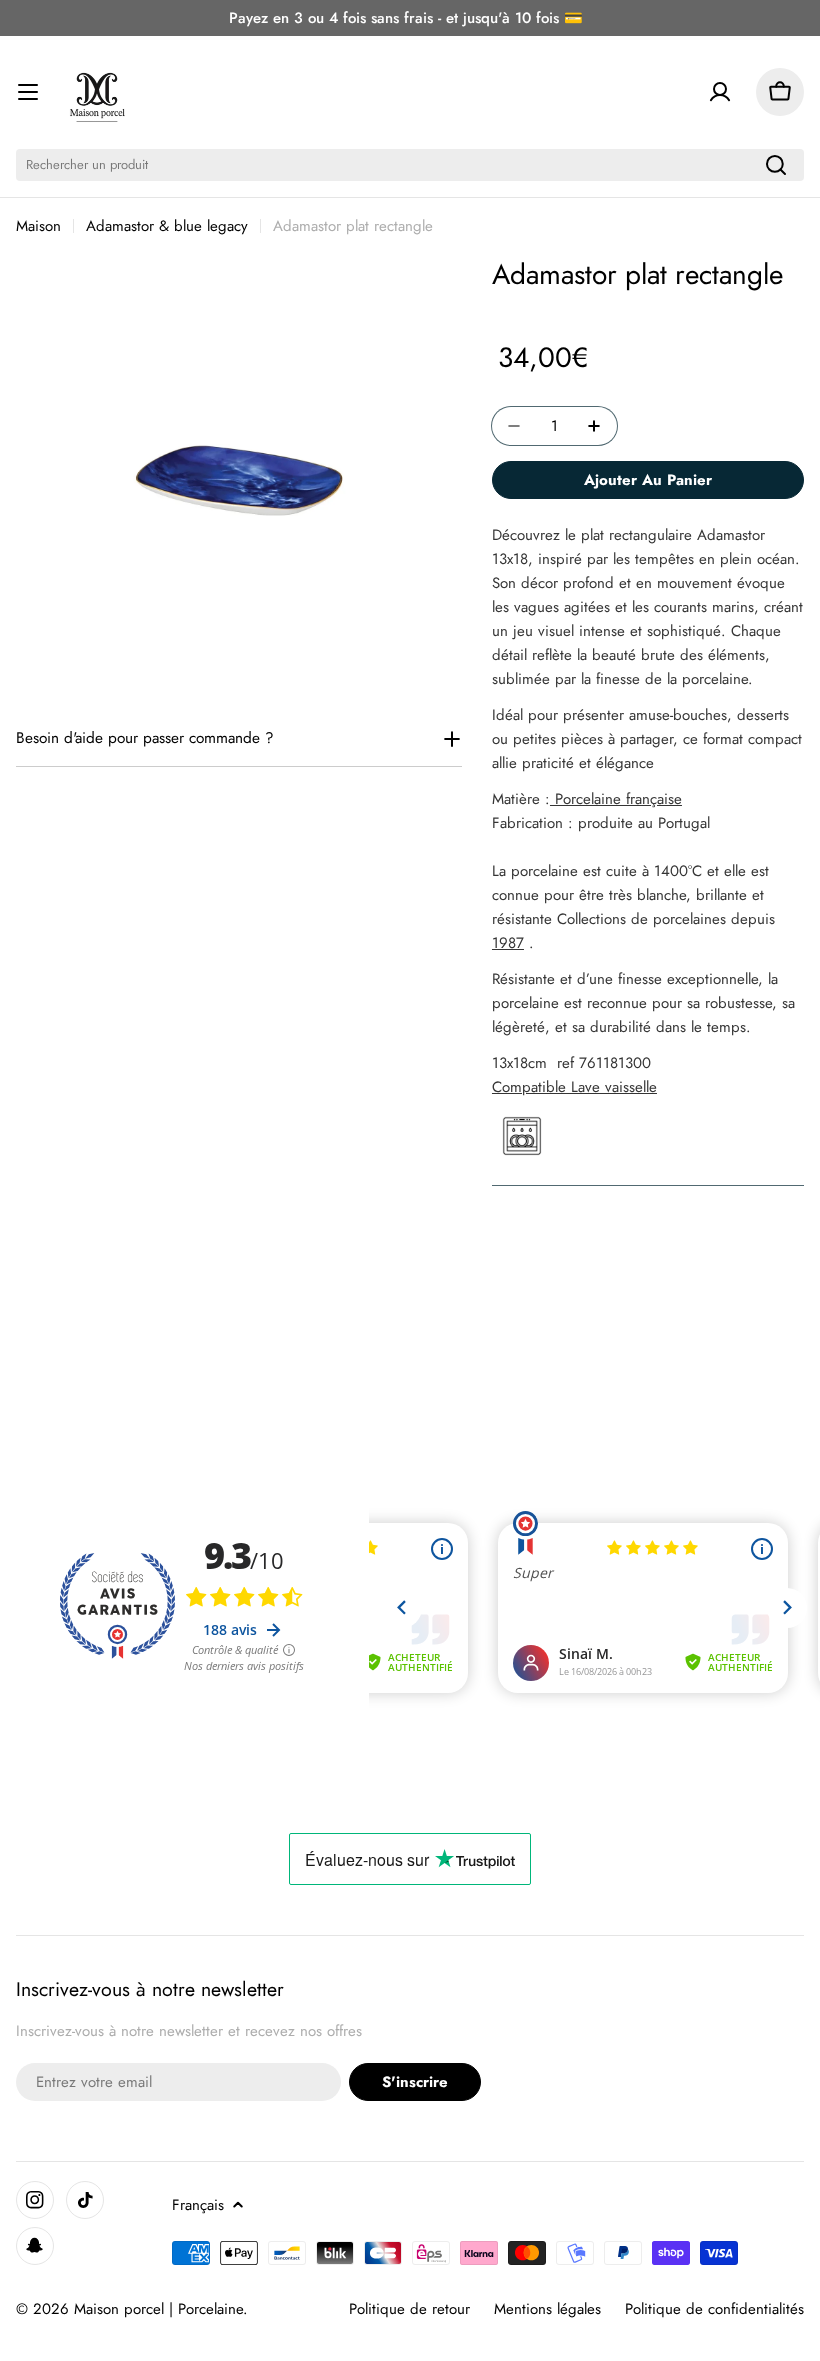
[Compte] (720, 92)
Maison (38, 226)
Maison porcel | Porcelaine (158, 2309)
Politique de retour (409, 2309)
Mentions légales (547, 2309)
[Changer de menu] (28, 92)
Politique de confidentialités (714, 2309)
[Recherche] (776, 165)
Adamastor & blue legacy (167, 226)
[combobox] (410, 165)
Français (198, 2205)
